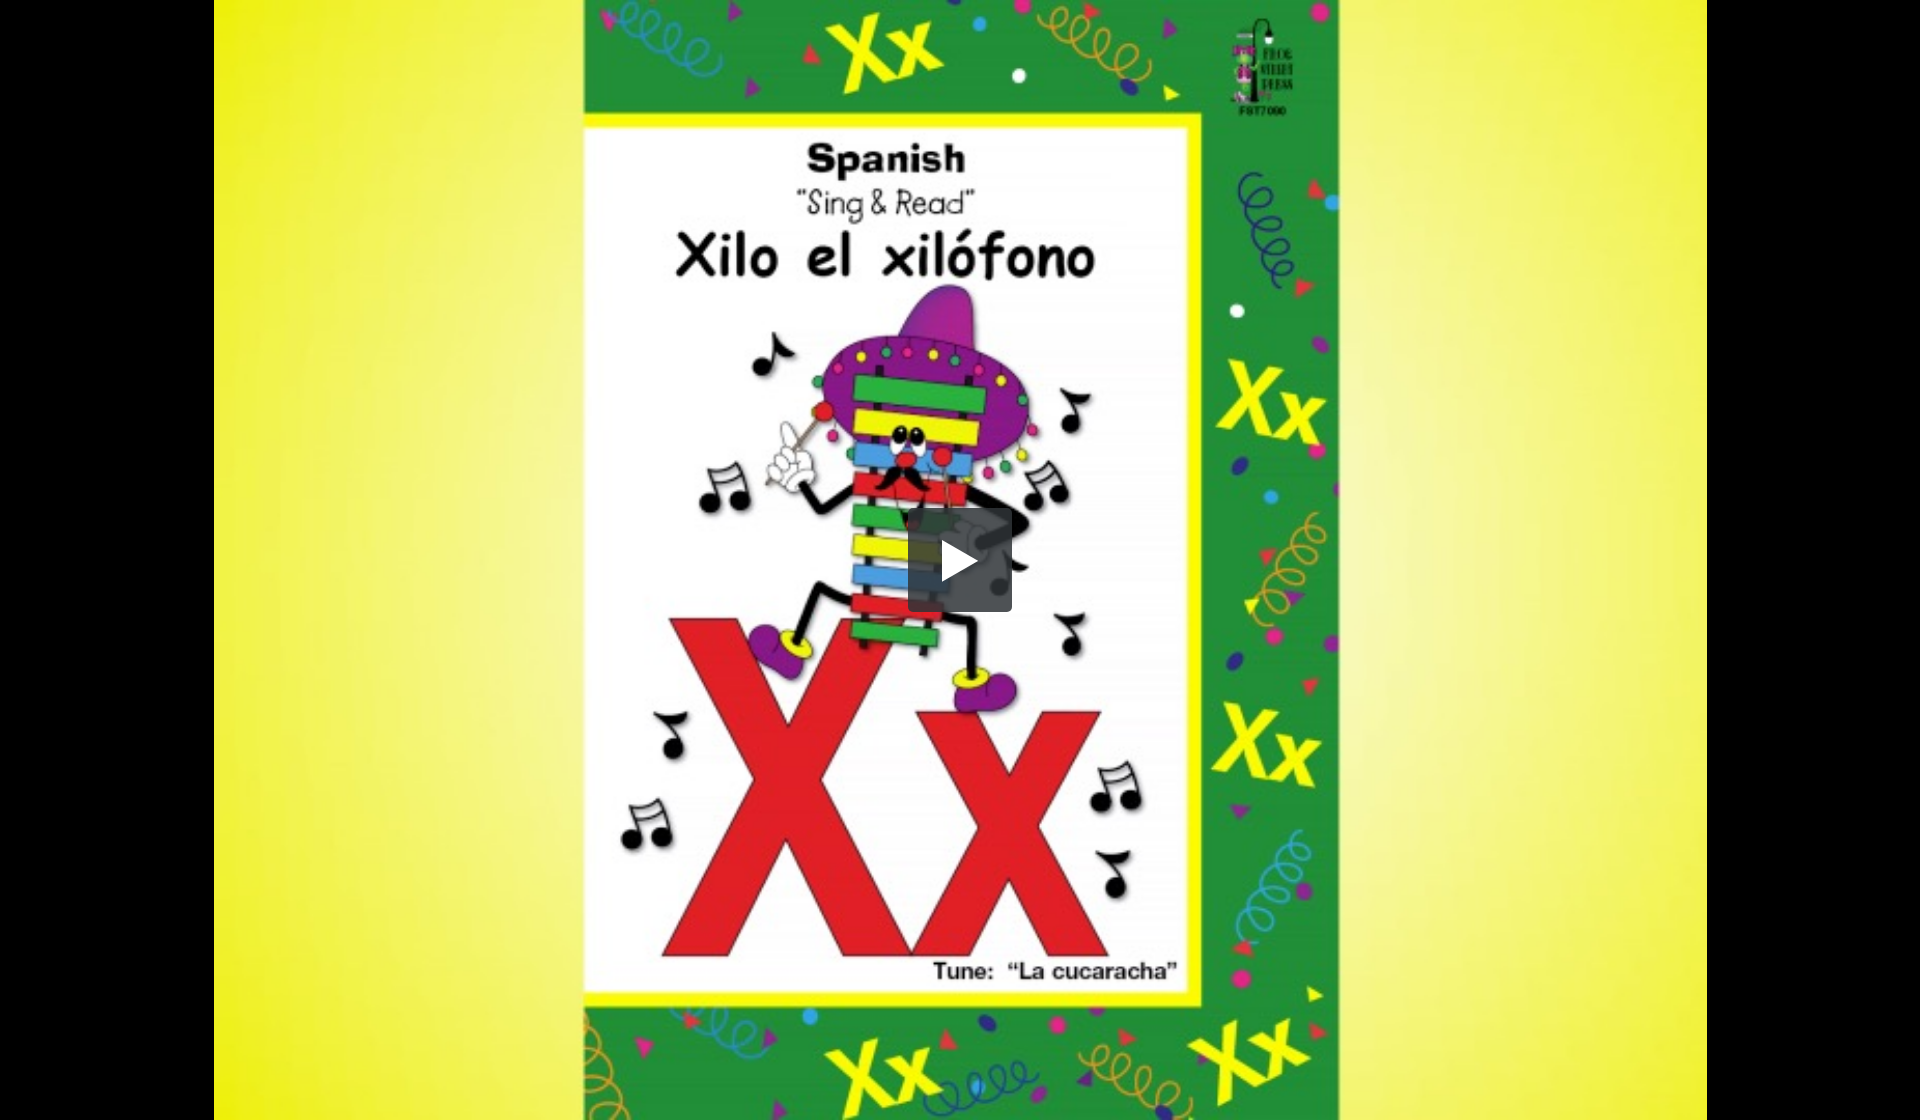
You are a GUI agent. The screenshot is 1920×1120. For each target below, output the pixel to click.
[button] (960, 560)
